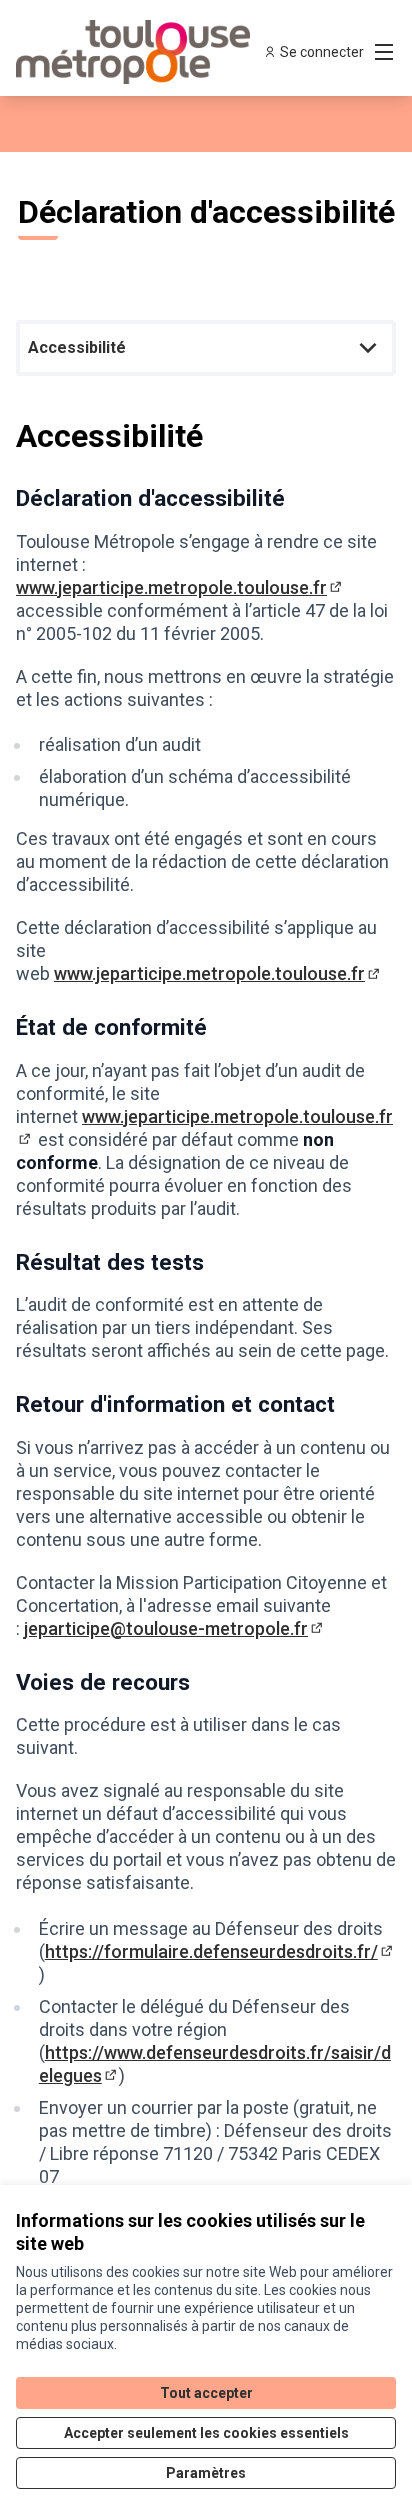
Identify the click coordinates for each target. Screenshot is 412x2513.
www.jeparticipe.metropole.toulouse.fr (180, 587)
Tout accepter (206, 2393)
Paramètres (206, 2473)
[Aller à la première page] (156, 52)
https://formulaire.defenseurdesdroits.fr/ (220, 1951)
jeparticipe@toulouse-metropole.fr (175, 1628)
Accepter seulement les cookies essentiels (206, 2433)
